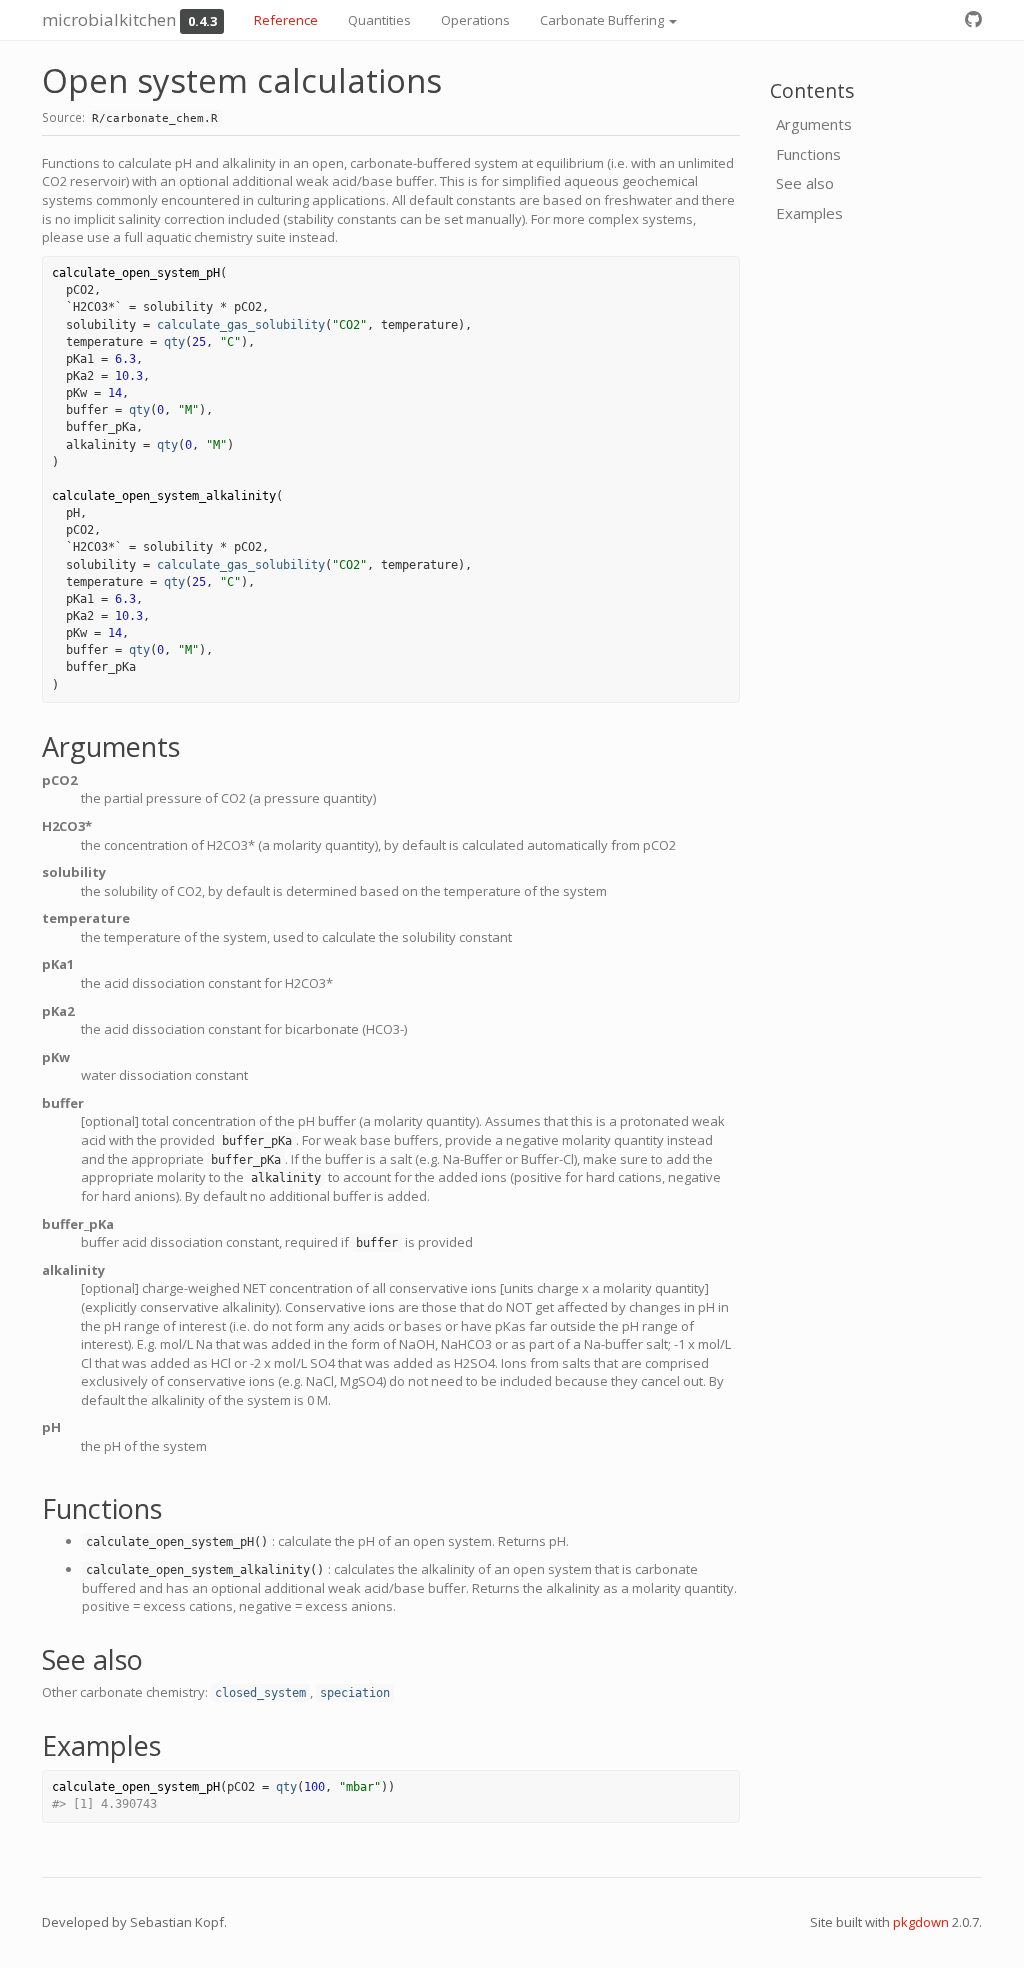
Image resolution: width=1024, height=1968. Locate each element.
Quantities (379, 20)
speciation (355, 1693)
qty (174, 342)
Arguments (814, 124)
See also (805, 183)
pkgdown (921, 1922)
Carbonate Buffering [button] (603, 20)
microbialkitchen (109, 19)
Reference (286, 20)
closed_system (260, 1693)
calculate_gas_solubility (241, 325)
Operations (475, 20)
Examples (809, 213)
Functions (808, 154)
